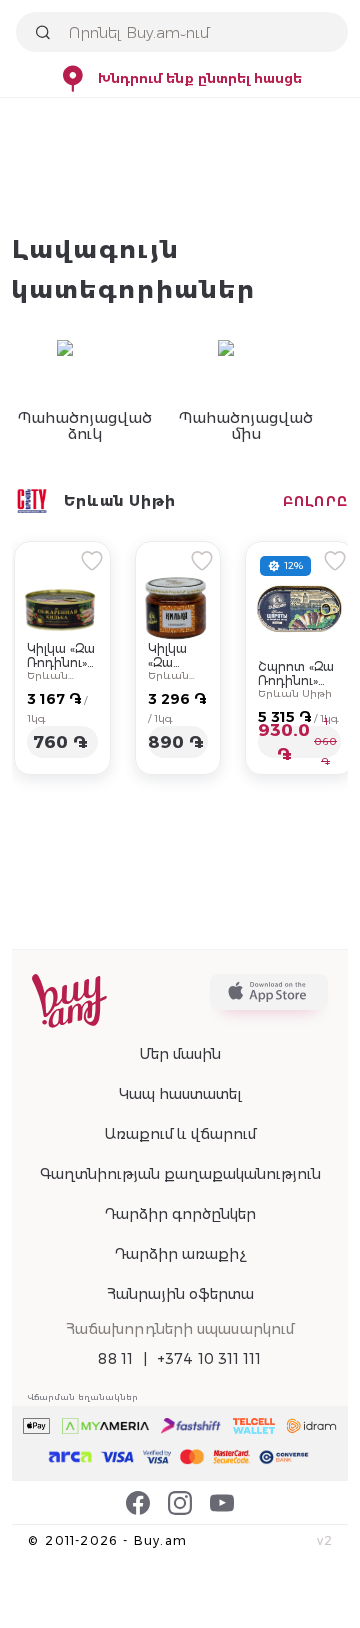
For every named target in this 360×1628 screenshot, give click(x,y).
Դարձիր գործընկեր (180, 1214)
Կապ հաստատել (180, 1094)
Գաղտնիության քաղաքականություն (180, 1174)
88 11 (115, 1359)
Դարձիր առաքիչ (180, 1254)
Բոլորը (315, 501)
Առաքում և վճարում (180, 1134)
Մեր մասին (180, 1054)
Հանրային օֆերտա (180, 1294)
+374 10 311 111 (209, 1359)
